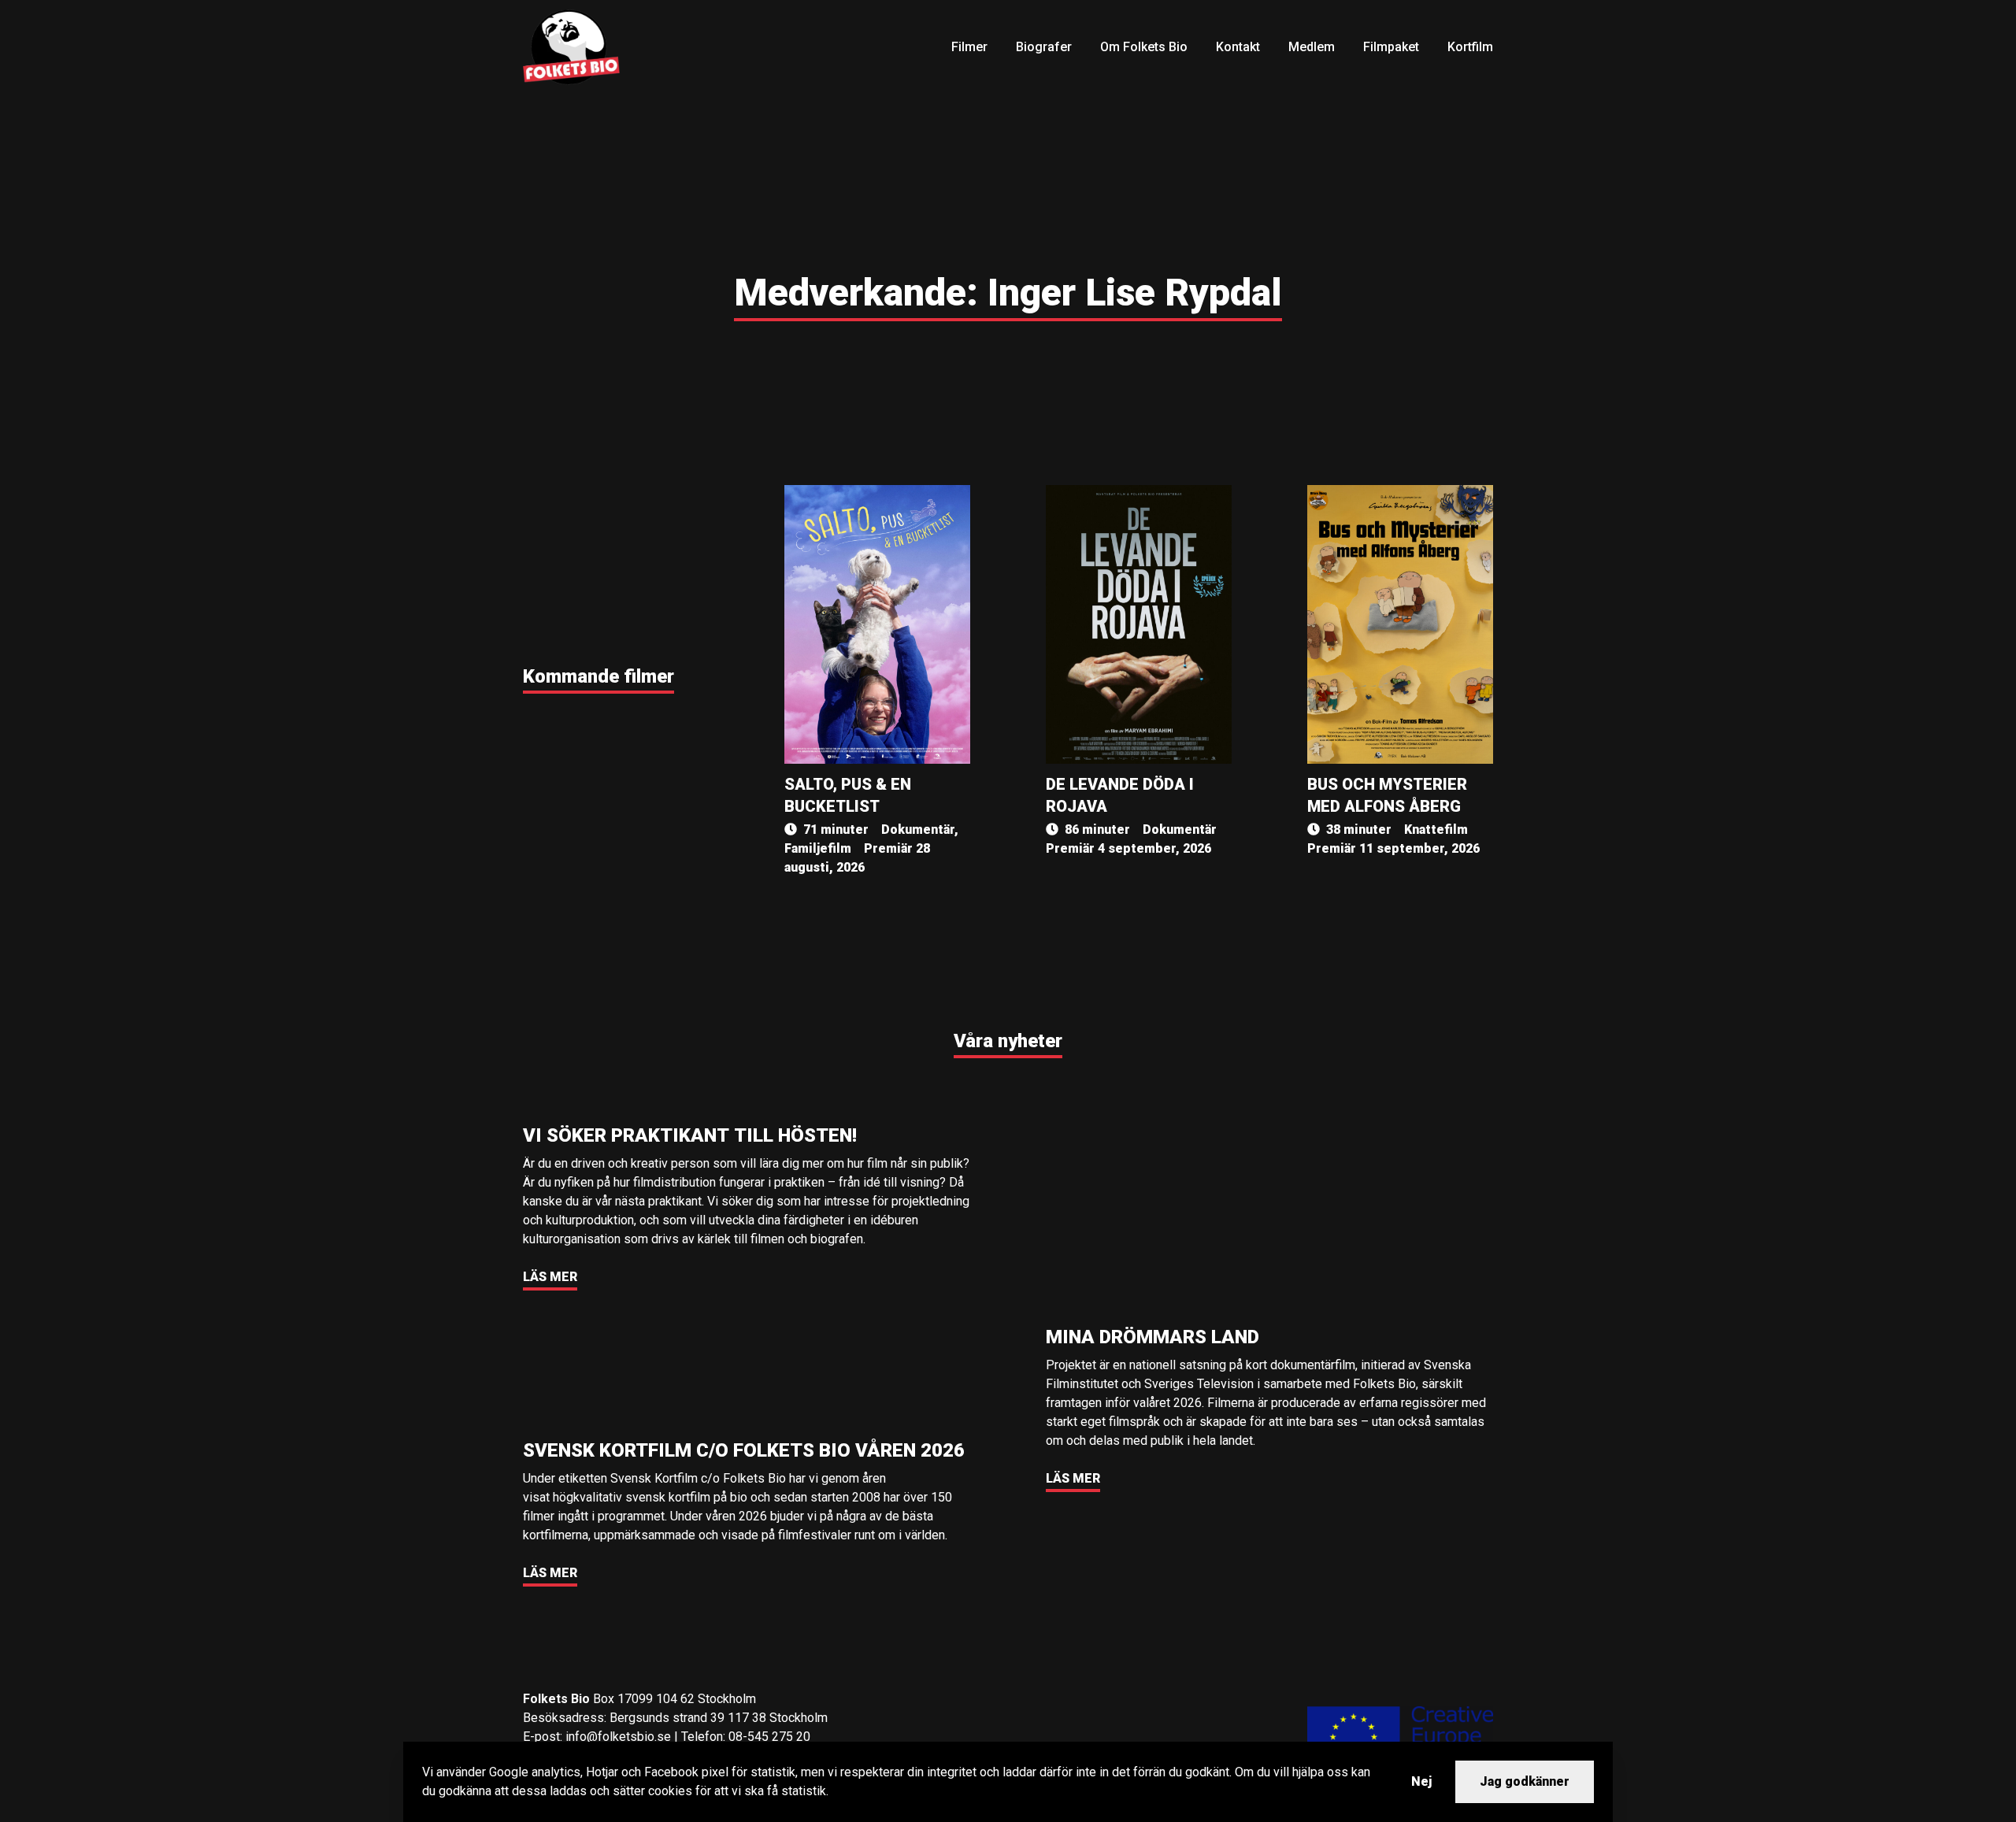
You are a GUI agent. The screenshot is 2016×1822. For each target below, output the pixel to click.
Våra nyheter (1008, 1041)
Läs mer (550, 1277)
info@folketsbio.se (618, 1737)
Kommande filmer (598, 676)
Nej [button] (1421, 1781)
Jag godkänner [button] (1525, 1781)
